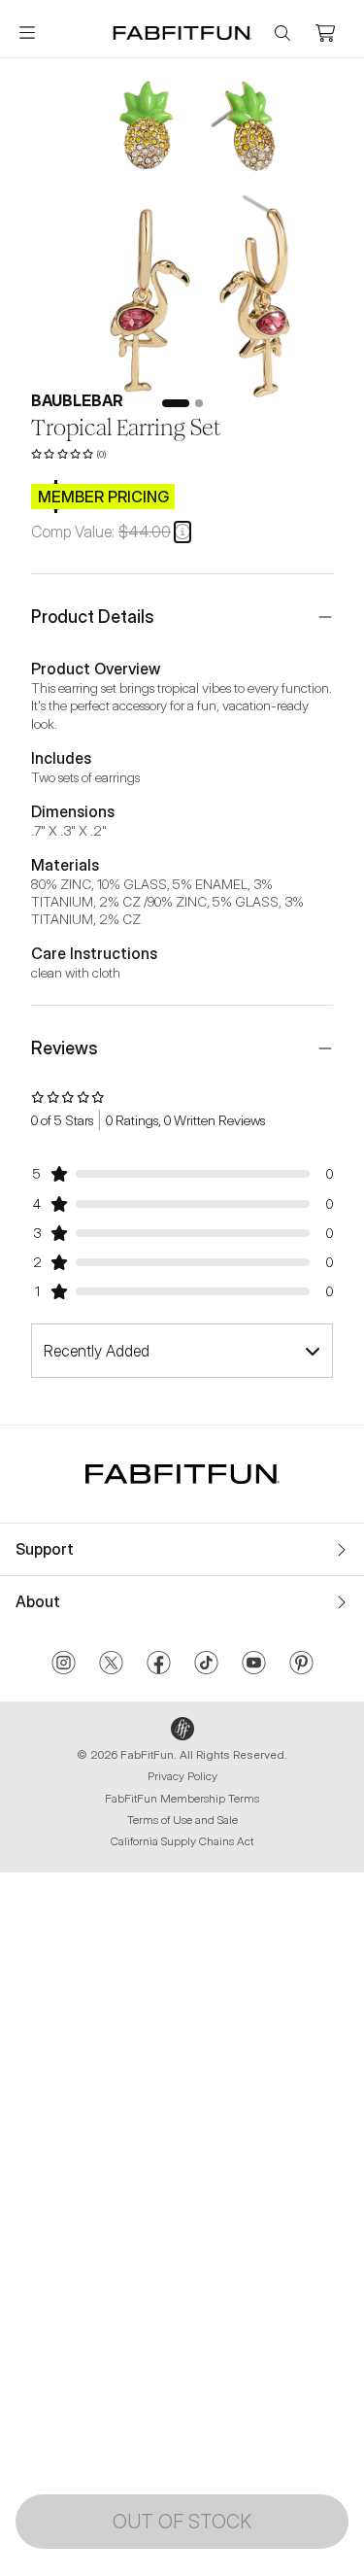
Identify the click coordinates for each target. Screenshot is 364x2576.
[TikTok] (206, 1665)
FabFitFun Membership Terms (182, 1798)
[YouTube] (254, 1665)
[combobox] (182, 1351)
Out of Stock (182, 2522)
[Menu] (27, 33)
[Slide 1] (176, 403)
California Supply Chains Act (182, 1841)
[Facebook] (159, 1665)
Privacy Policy (182, 1776)
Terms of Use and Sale (182, 1820)
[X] (111, 1665)
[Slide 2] (199, 403)
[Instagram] (64, 1665)
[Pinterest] (301, 1665)
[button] (182, 532)
